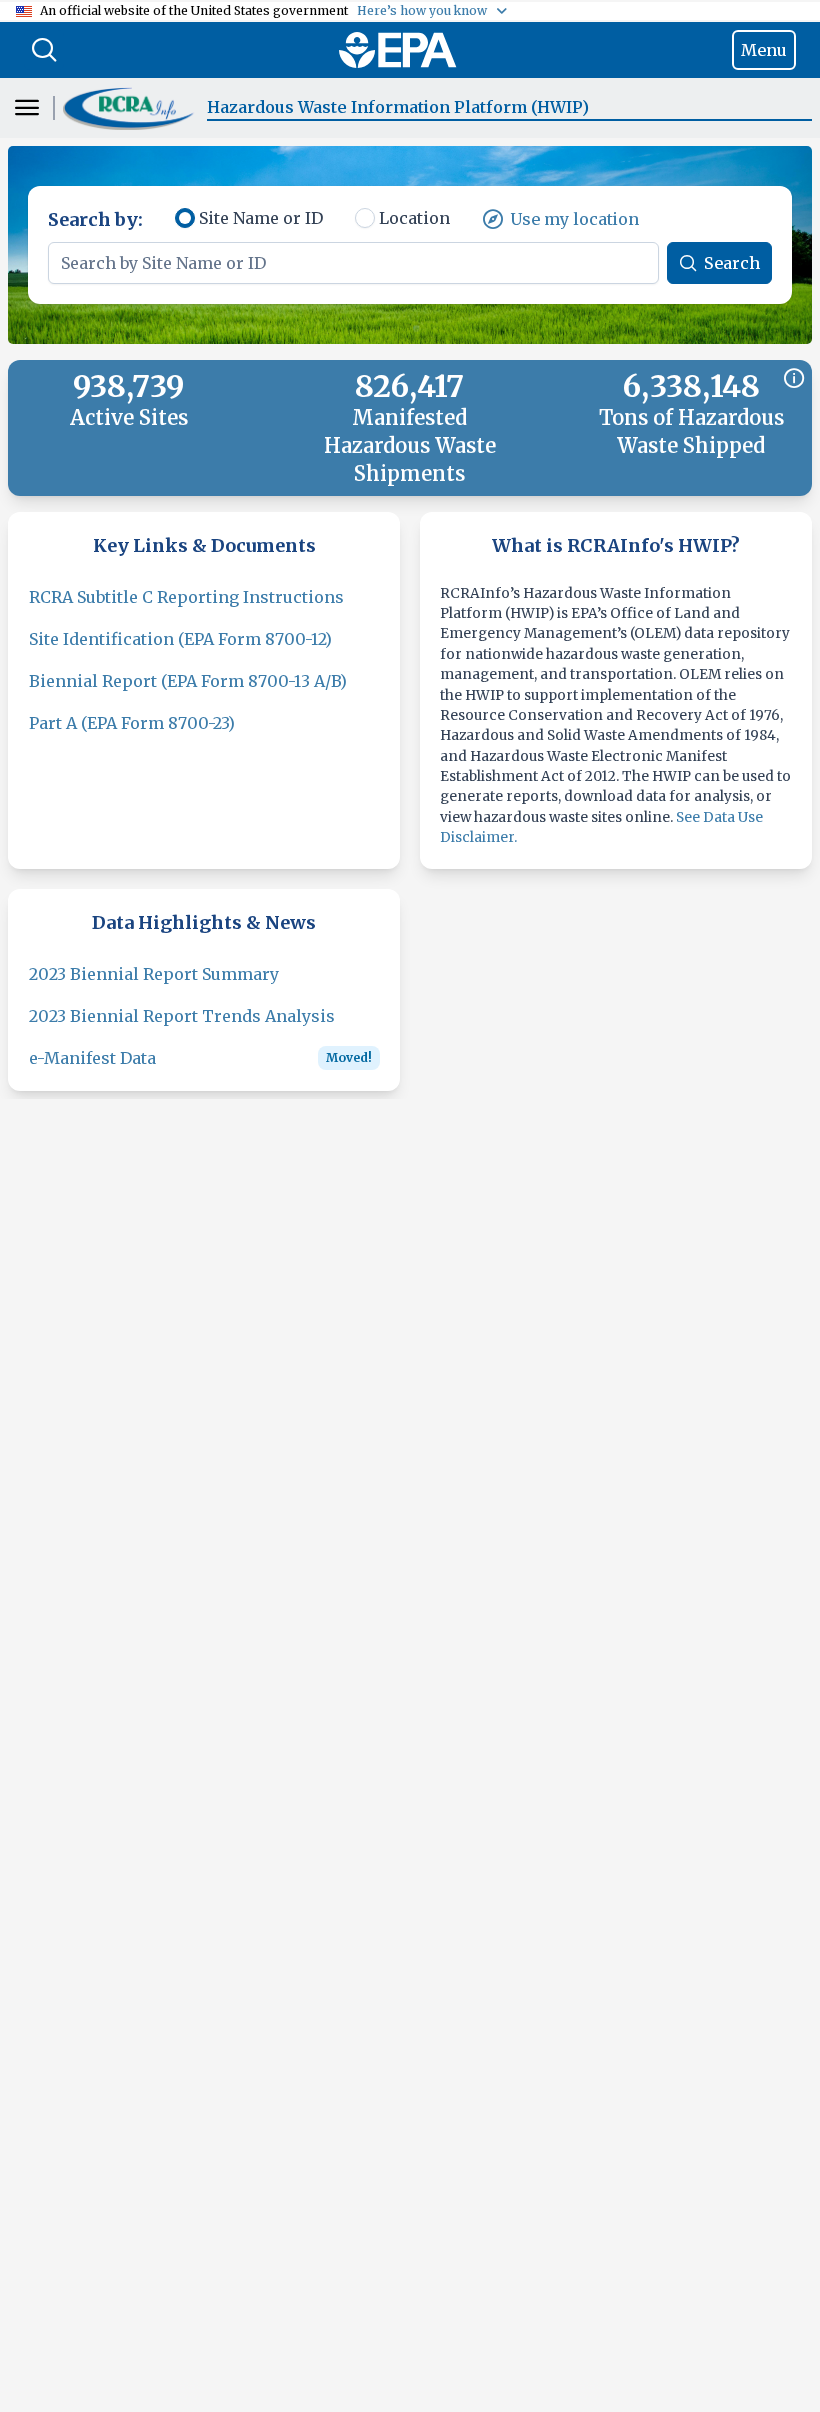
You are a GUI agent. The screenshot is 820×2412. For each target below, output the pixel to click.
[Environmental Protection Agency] (397, 50)
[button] (131, 108)
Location (414, 218)
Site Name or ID (261, 218)
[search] (44, 50)
